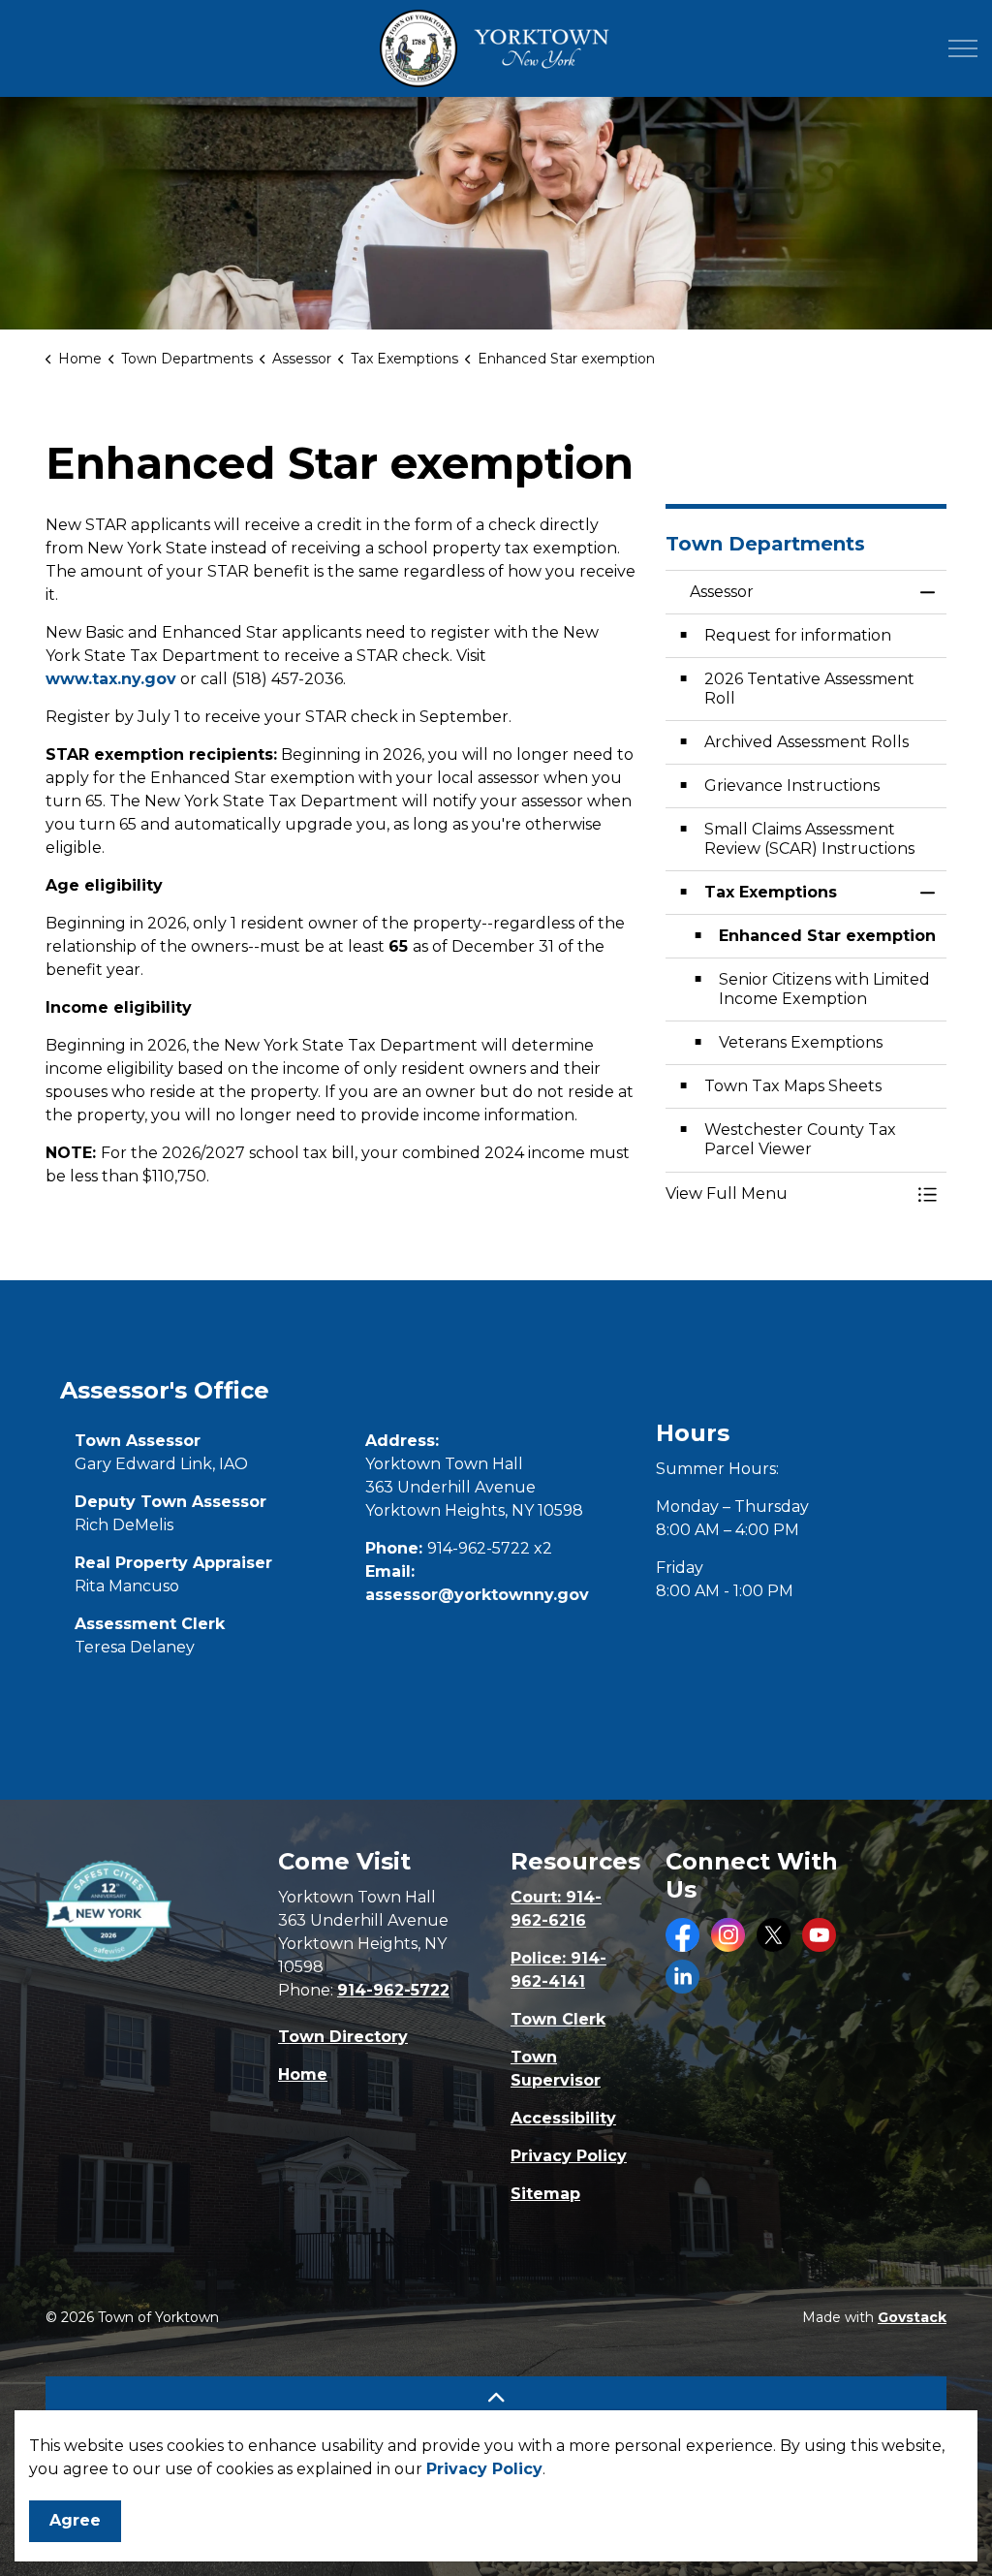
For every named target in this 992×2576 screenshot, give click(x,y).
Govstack (912, 2317)
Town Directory (343, 2037)
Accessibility (563, 2118)
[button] (787, 1194)
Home (303, 2074)
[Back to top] (496, 2398)
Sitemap (545, 2194)
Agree (75, 2520)
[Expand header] (963, 48)
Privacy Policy (484, 2469)
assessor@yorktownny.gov (477, 1595)
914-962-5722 (393, 1990)
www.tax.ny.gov (111, 679)
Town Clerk (558, 2019)
